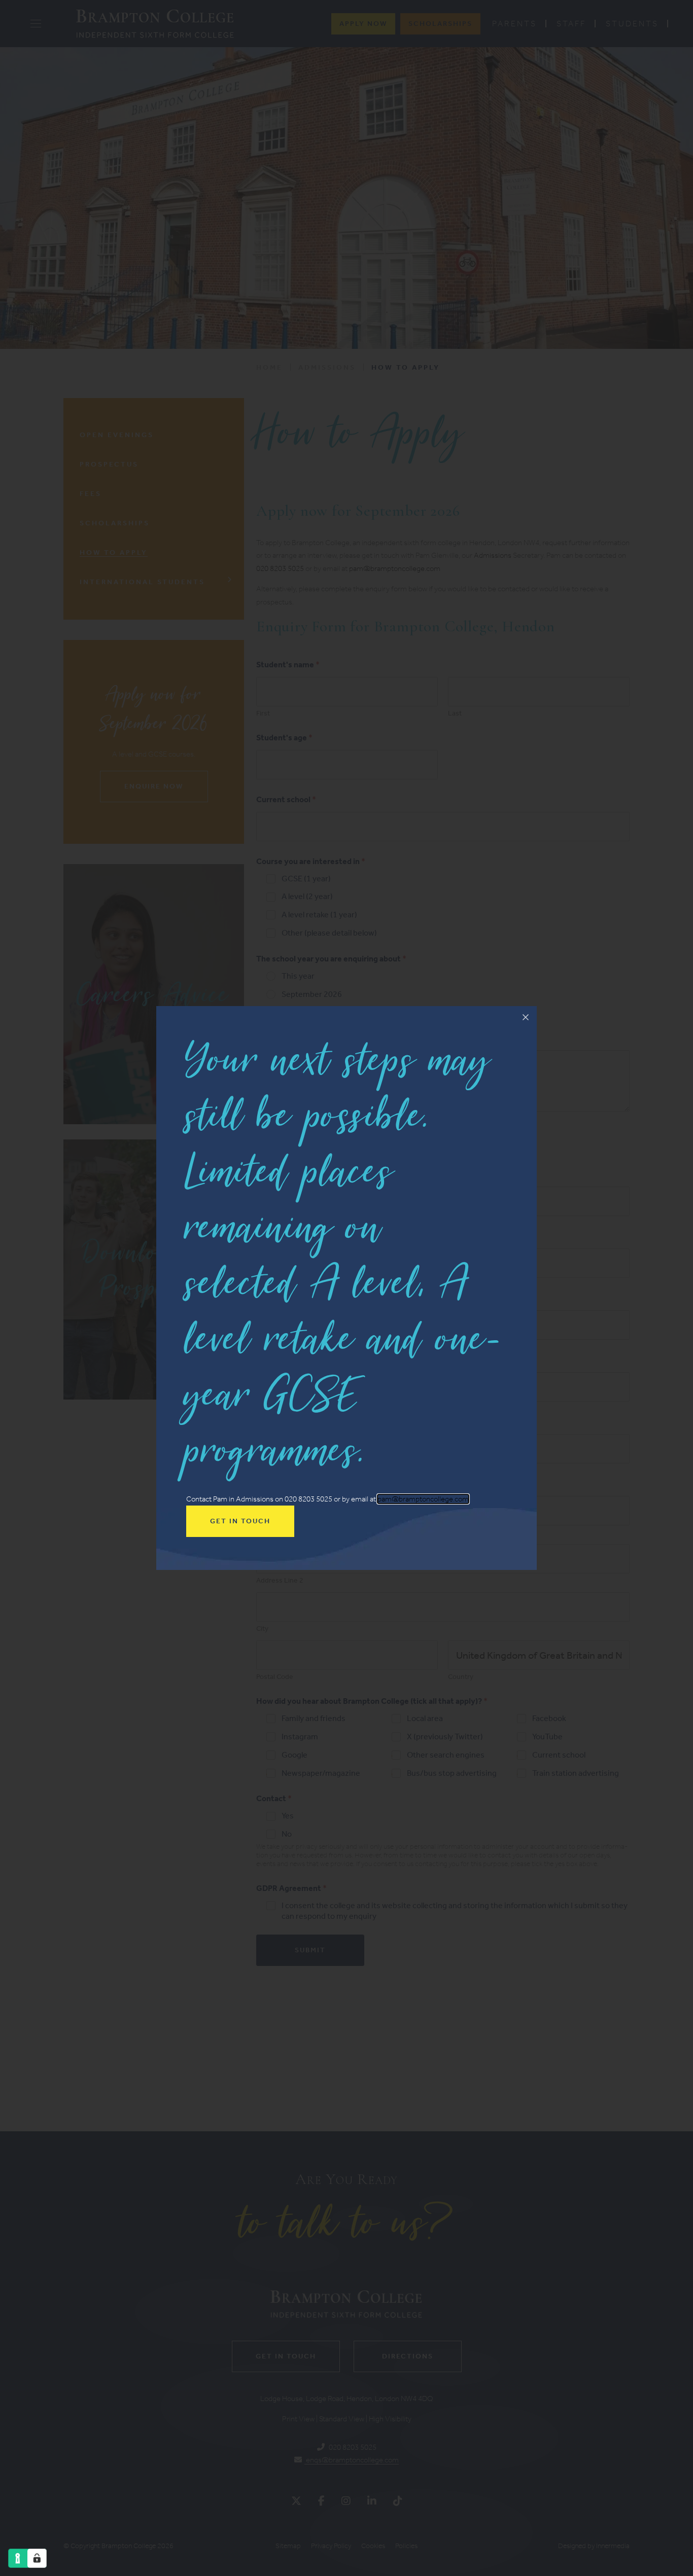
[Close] (526, 1017)
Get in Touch (240, 1521)
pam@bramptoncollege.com (423, 1499)
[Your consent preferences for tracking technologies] (37, 2558)
